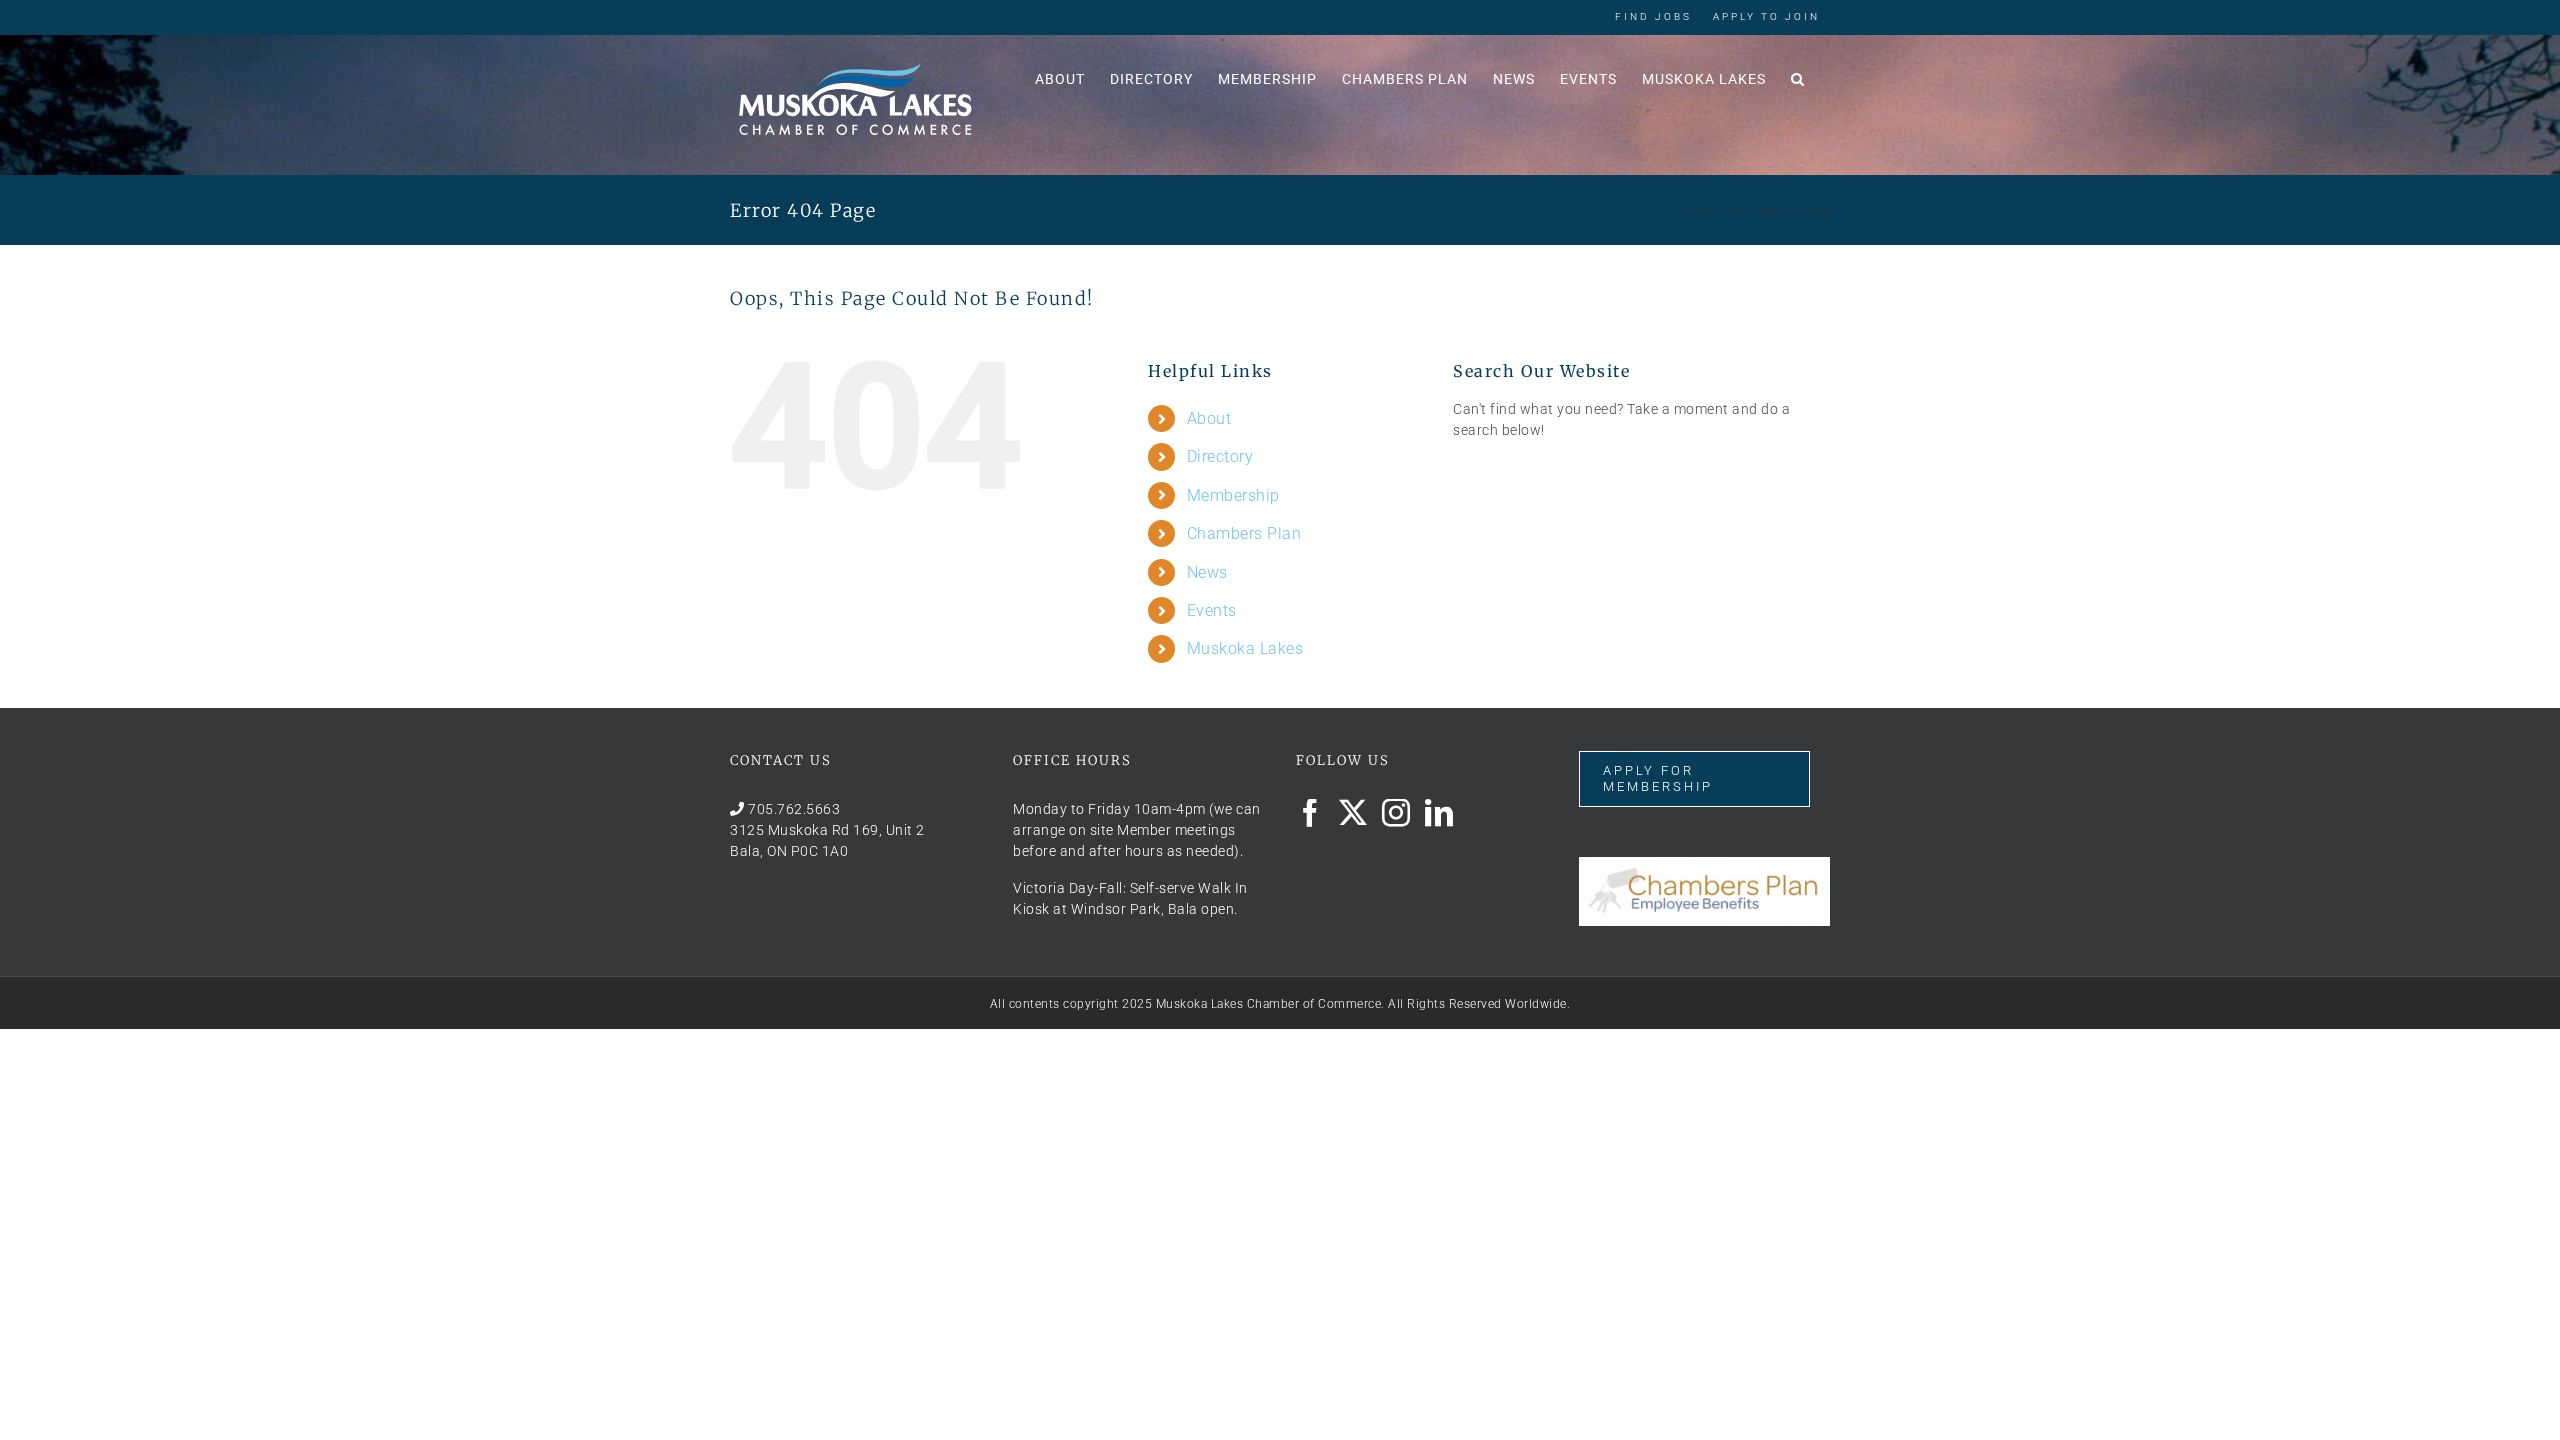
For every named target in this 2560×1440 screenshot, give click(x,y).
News (1207, 572)
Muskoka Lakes (1245, 648)
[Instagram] (1396, 813)
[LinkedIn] (1439, 813)
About (1209, 418)
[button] (1798, 77)
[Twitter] (1353, 813)
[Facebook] (1310, 813)
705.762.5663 (794, 809)
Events (1212, 610)
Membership (1233, 495)
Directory (1220, 456)
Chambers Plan (1244, 533)
